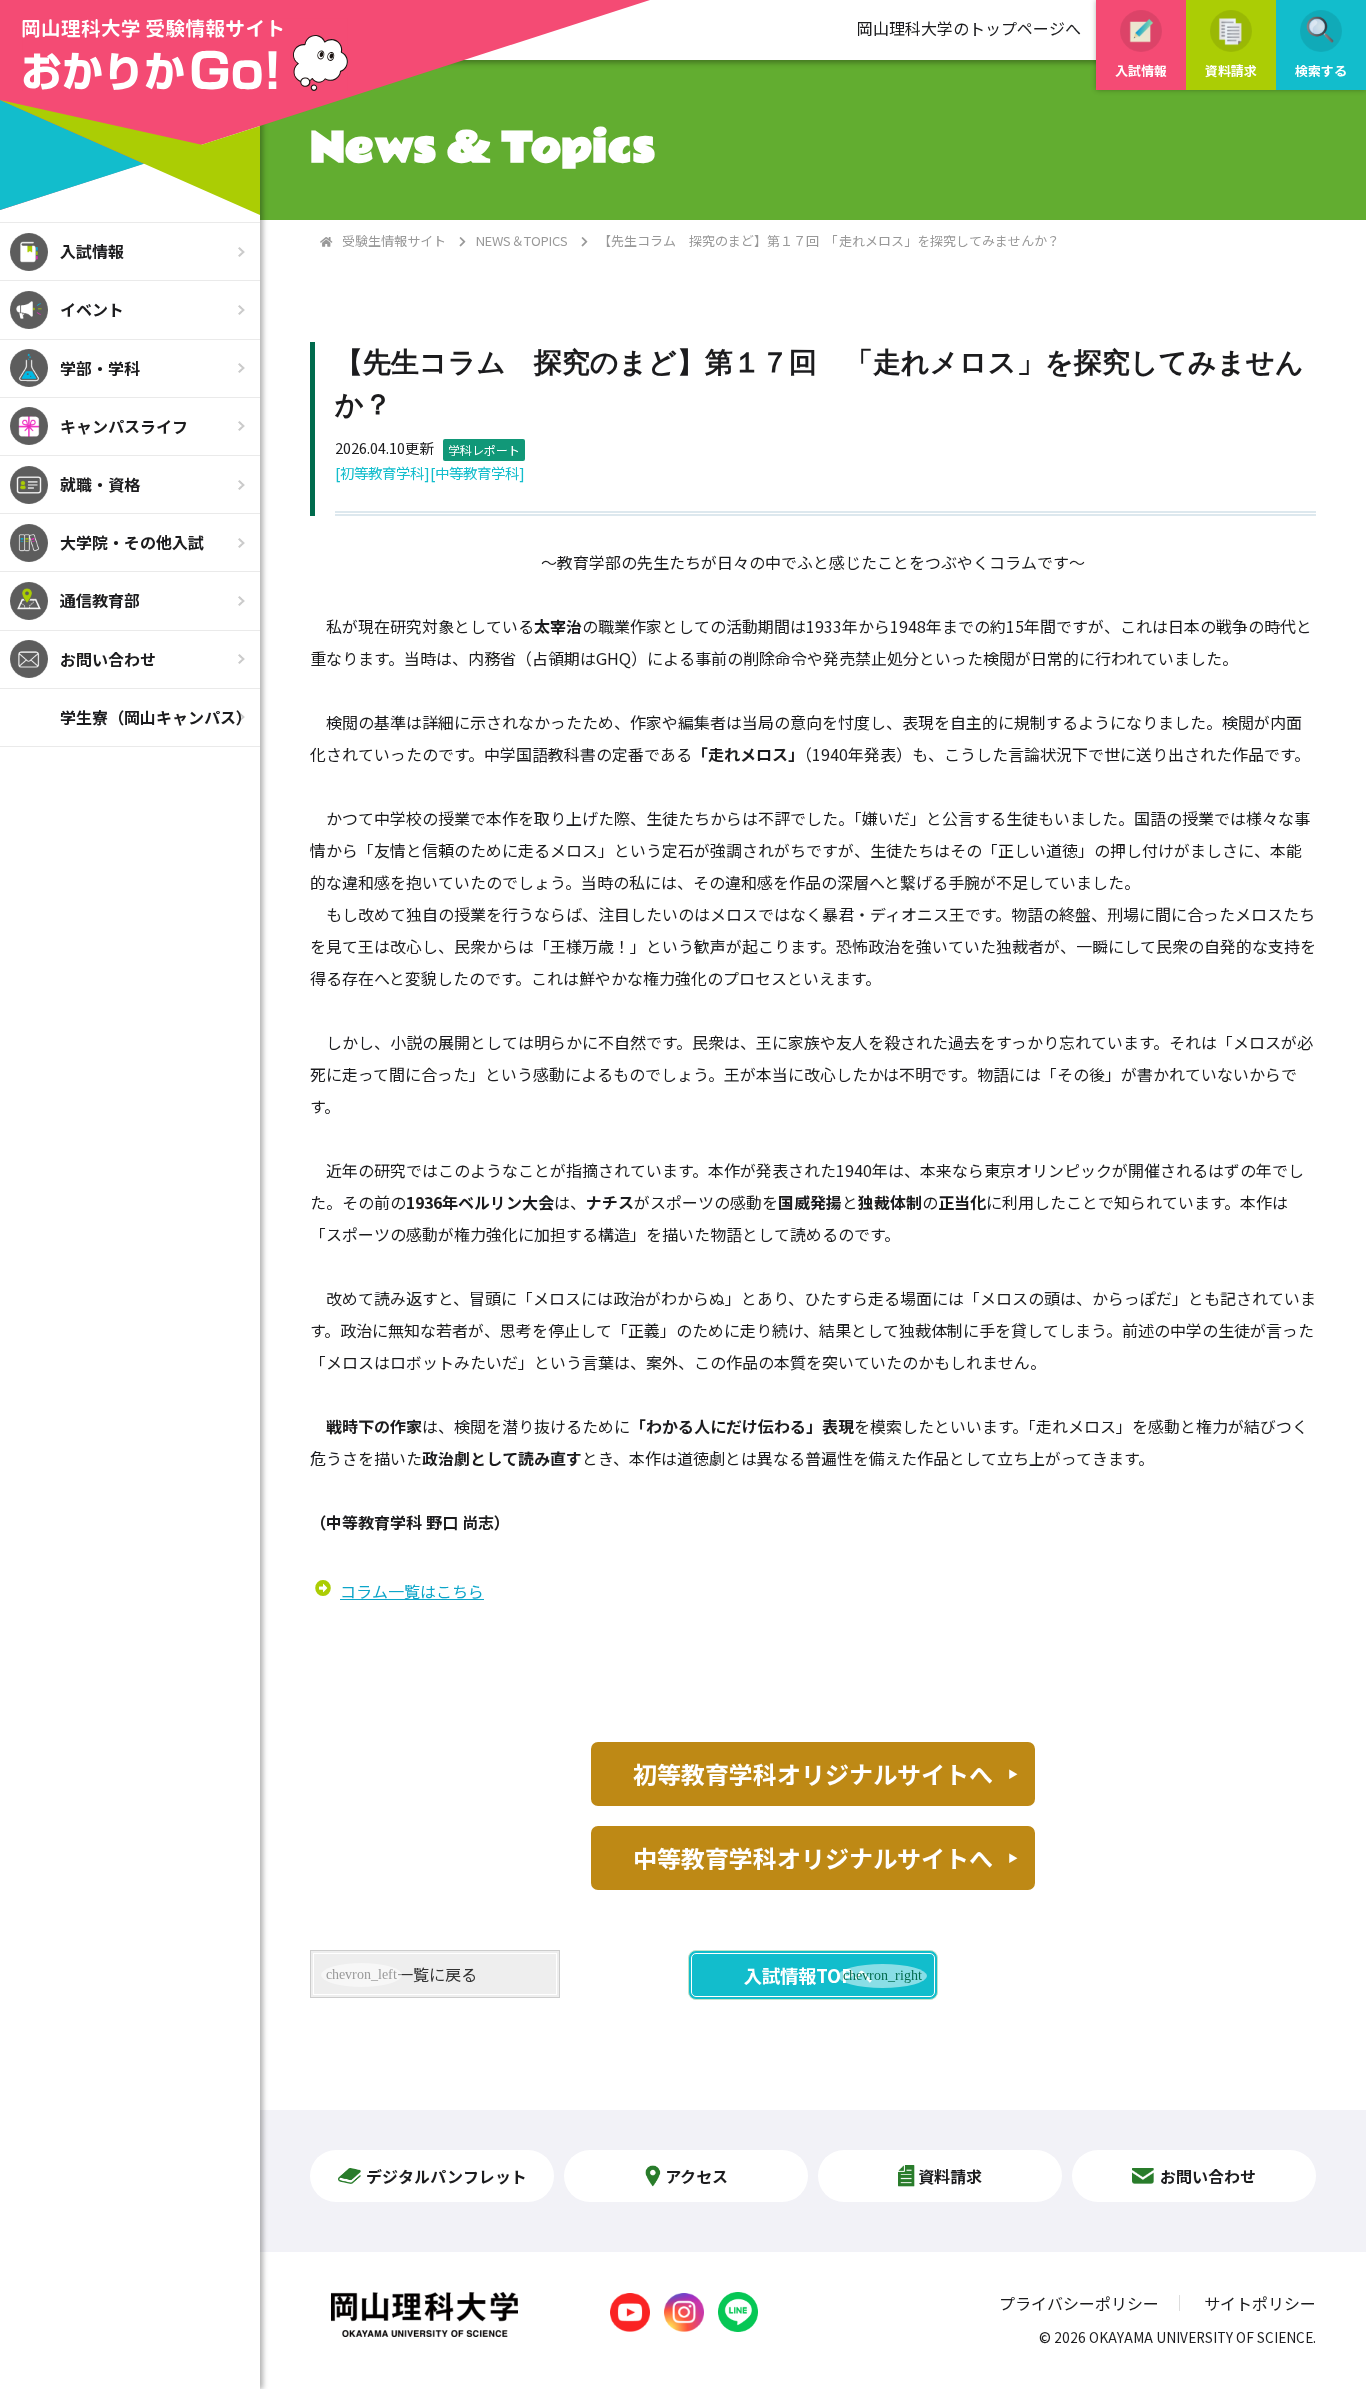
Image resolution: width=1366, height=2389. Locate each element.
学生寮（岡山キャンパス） (156, 717)
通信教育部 (100, 600)
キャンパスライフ (124, 426)
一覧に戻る (437, 1974)
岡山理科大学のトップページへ (969, 28)
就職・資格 (100, 484)
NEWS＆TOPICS (522, 240)
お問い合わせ (108, 659)
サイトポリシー (1260, 2303)
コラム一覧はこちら (412, 1591)
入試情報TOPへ (808, 1975)
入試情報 (92, 251)
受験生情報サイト (394, 240)
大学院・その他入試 (132, 542)
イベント (92, 309)
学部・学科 (100, 368)
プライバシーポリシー (1079, 2303)
